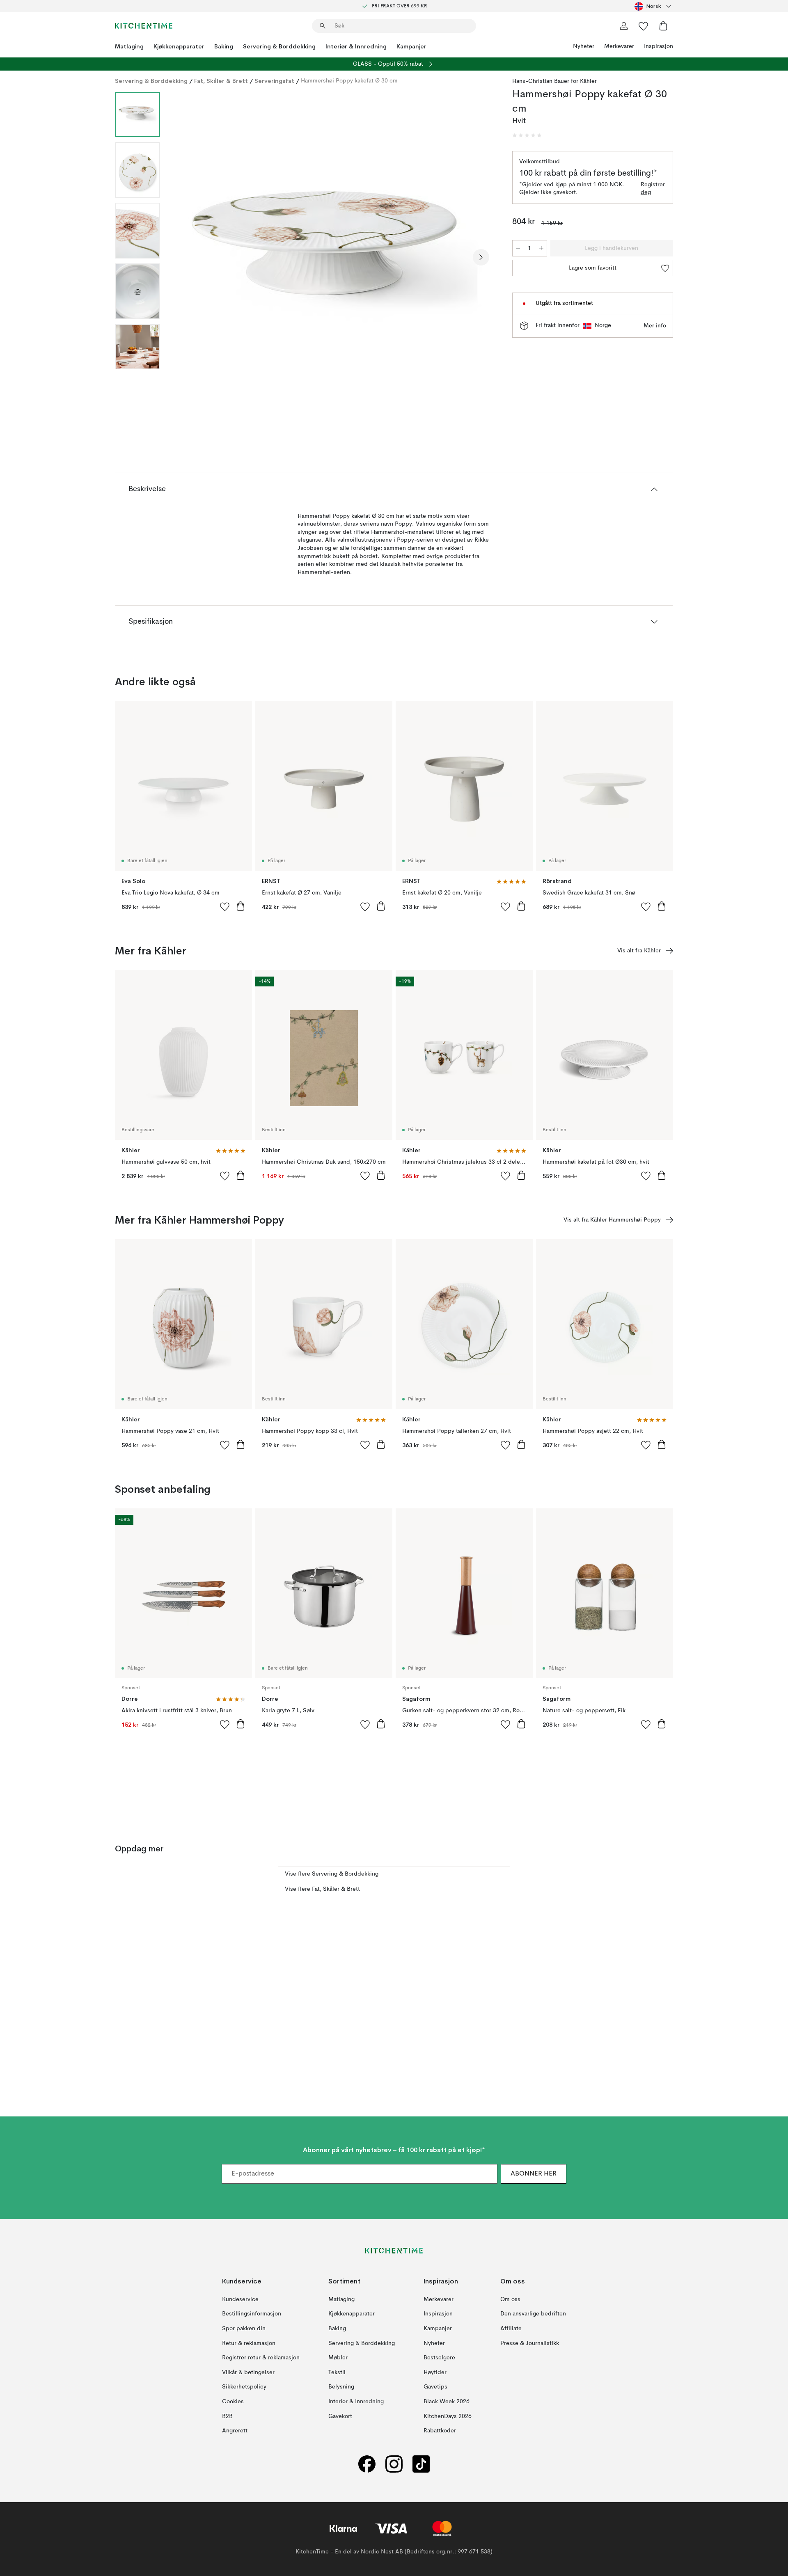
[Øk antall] (541, 248)
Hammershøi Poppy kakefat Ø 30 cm (349, 81)
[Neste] (481, 257)
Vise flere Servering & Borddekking (332, 1874)
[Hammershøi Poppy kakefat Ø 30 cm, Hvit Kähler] (334, 256)
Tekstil (337, 2372)
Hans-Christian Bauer (541, 81)
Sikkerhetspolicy (244, 2387)
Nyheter (584, 46)
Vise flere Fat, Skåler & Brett (322, 1889)
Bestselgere (439, 2358)
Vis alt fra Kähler (639, 951)
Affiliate (511, 2329)
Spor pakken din (244, 2329)
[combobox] (654, 6)
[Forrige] (188, 257)
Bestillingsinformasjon (252, 2314)
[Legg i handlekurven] (241, 906)
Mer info (655, 326)
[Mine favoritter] (644, 26)
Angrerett (235, 2431)
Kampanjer (411, 46)
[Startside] (144, 26)
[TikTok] (421, 2464)
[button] (527, 135)
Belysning (341, 2387)
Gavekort (340, 2416)
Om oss (510, 2299)
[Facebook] (367, 2464)
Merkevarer (619, 46)
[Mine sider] (624, 26)
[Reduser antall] (518, 248)
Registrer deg (653, 189)
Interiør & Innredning (356, 46)
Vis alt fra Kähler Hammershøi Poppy (612, 1220)
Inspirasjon (659, 46)
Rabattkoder (440, 2431)
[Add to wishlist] (225, 906)
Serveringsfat (274, 81)
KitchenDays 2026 (448, 2416)
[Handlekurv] (663, 26)
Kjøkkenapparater (179, 46)
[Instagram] (394, 2464)
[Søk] (323, 26)
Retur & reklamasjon (249, 2343)
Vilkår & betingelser (248, 2372)
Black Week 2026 (447, 2402)
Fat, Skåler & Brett (221, 81)
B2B (227, 2416)
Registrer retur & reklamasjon (261, 2358)
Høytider (435, 2372)
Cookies (233, 2402)
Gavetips (435, 2387)
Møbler (338, 2358)
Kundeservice (240, 2299)
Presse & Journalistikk (530, 2343)
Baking (224, 46)
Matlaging (129, 46)
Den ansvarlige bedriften (533, 2314)
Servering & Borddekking (279, 46)
